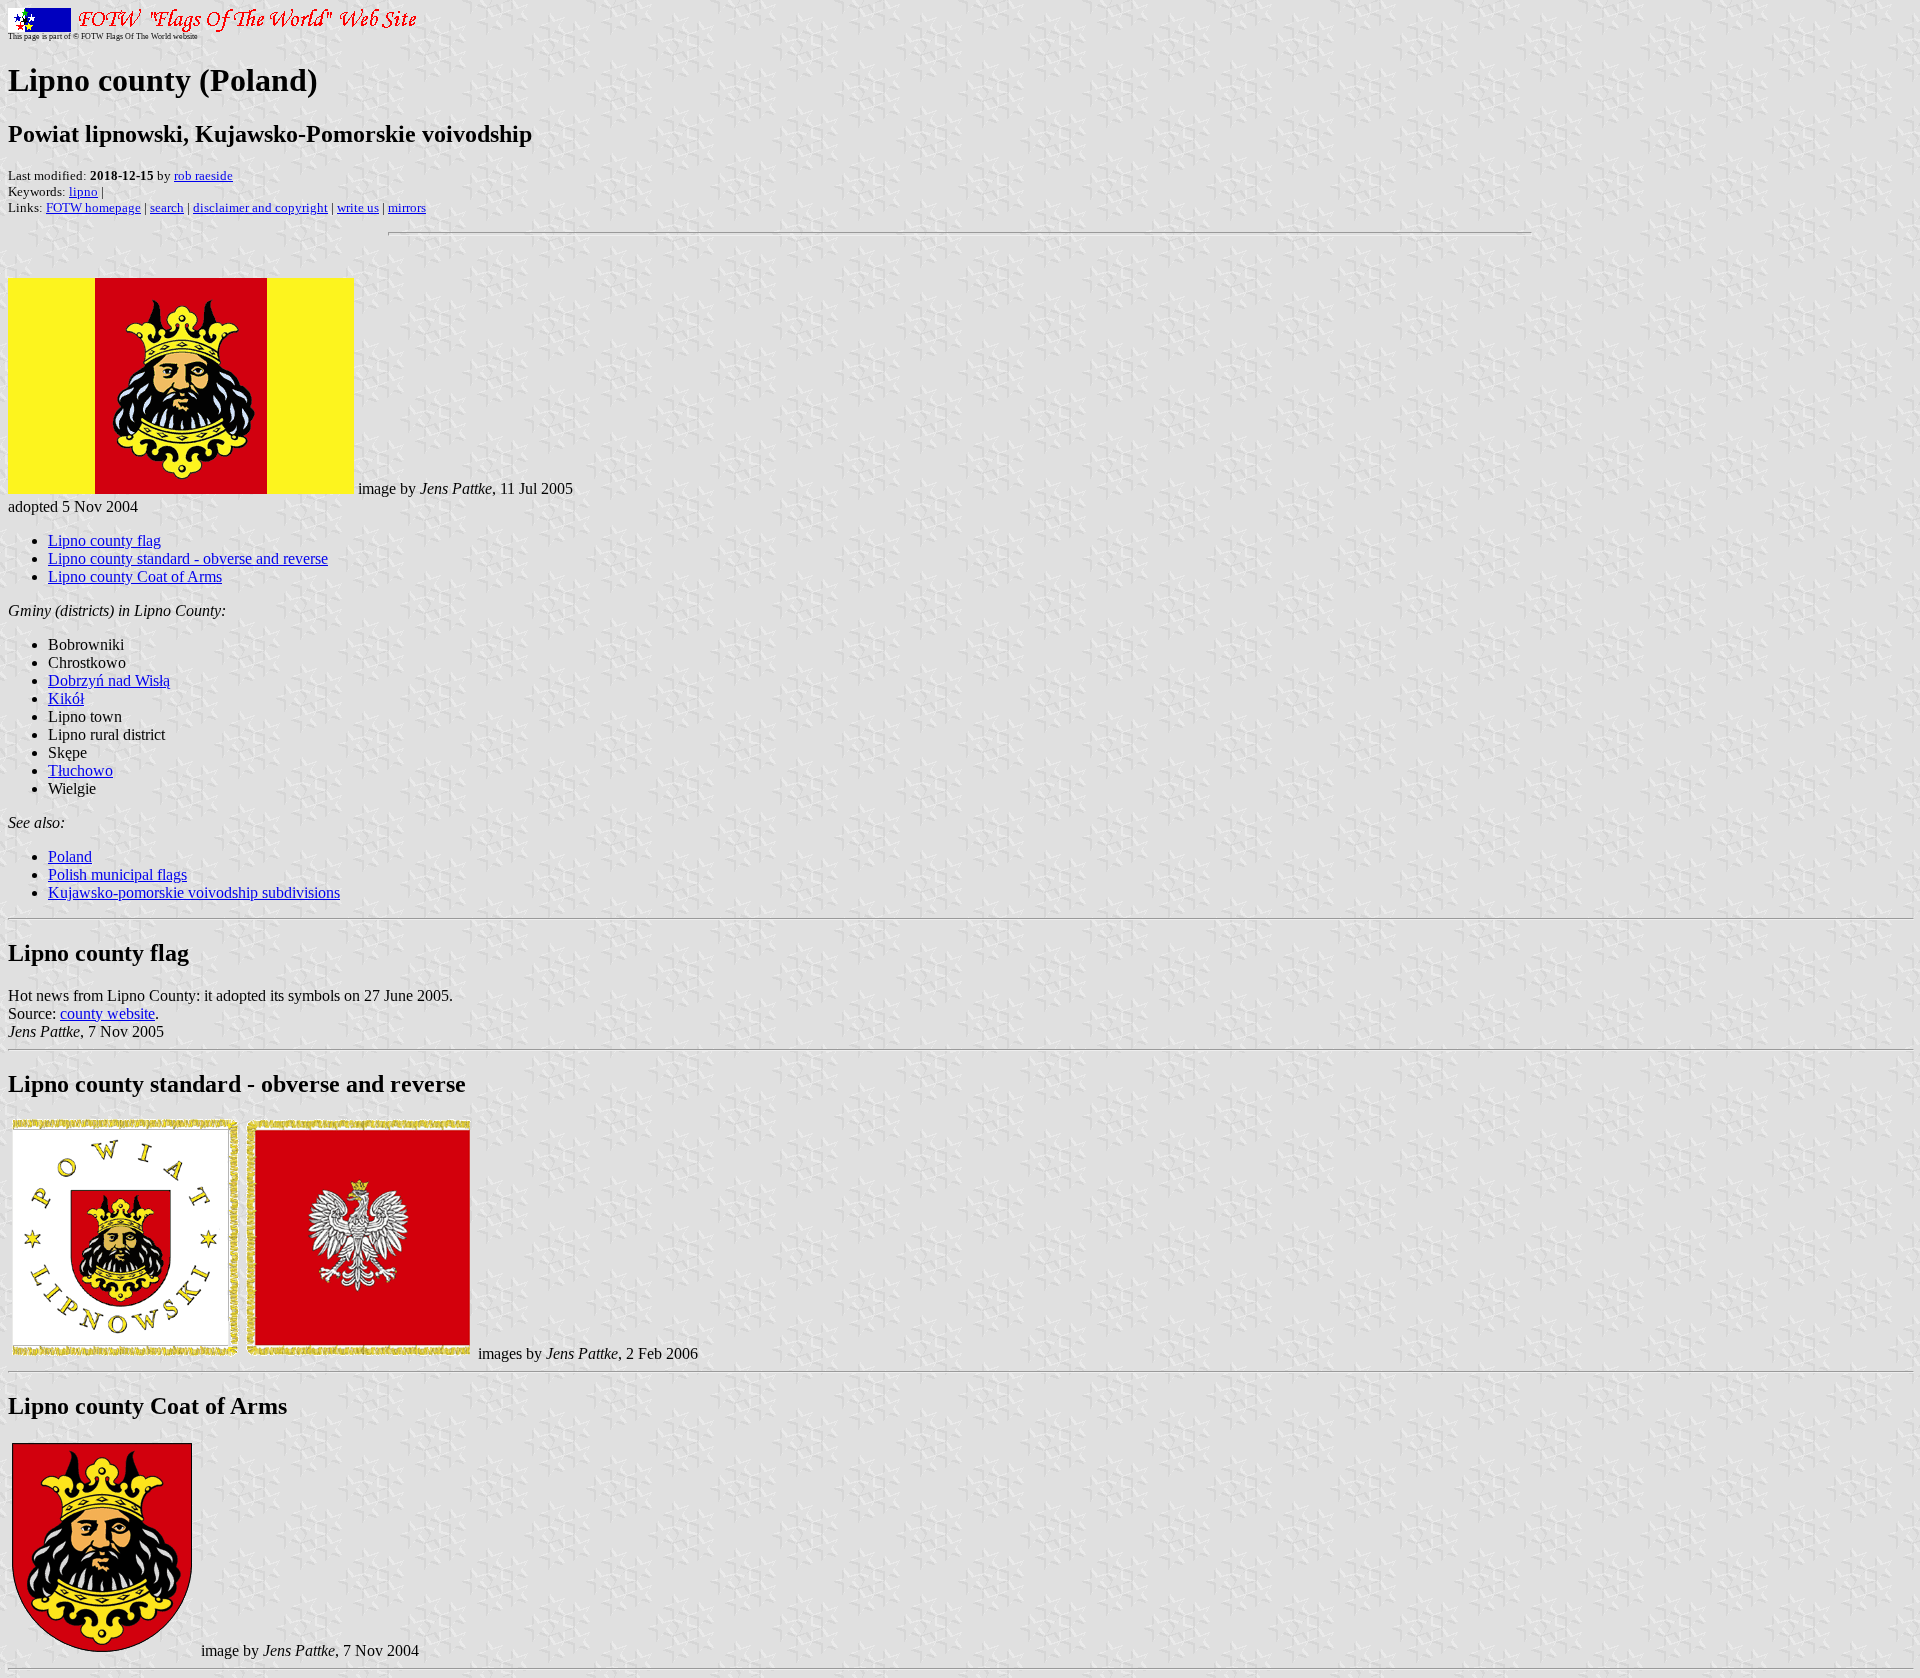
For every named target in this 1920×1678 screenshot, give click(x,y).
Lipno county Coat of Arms (135, 576)
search (167, 207)
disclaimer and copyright (260, 207)
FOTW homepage (93, 207)
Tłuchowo (80, 770)
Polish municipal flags (117, 874)
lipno (83, 191)
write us (358, 207)
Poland (70, 856)
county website (107, 1013)
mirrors (407, 207)
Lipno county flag (104, 540)
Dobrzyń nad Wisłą (109, 680)
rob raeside (203, 175)
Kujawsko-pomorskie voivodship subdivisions (194, 892)
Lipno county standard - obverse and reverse (188, 558)
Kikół (66, 698)
